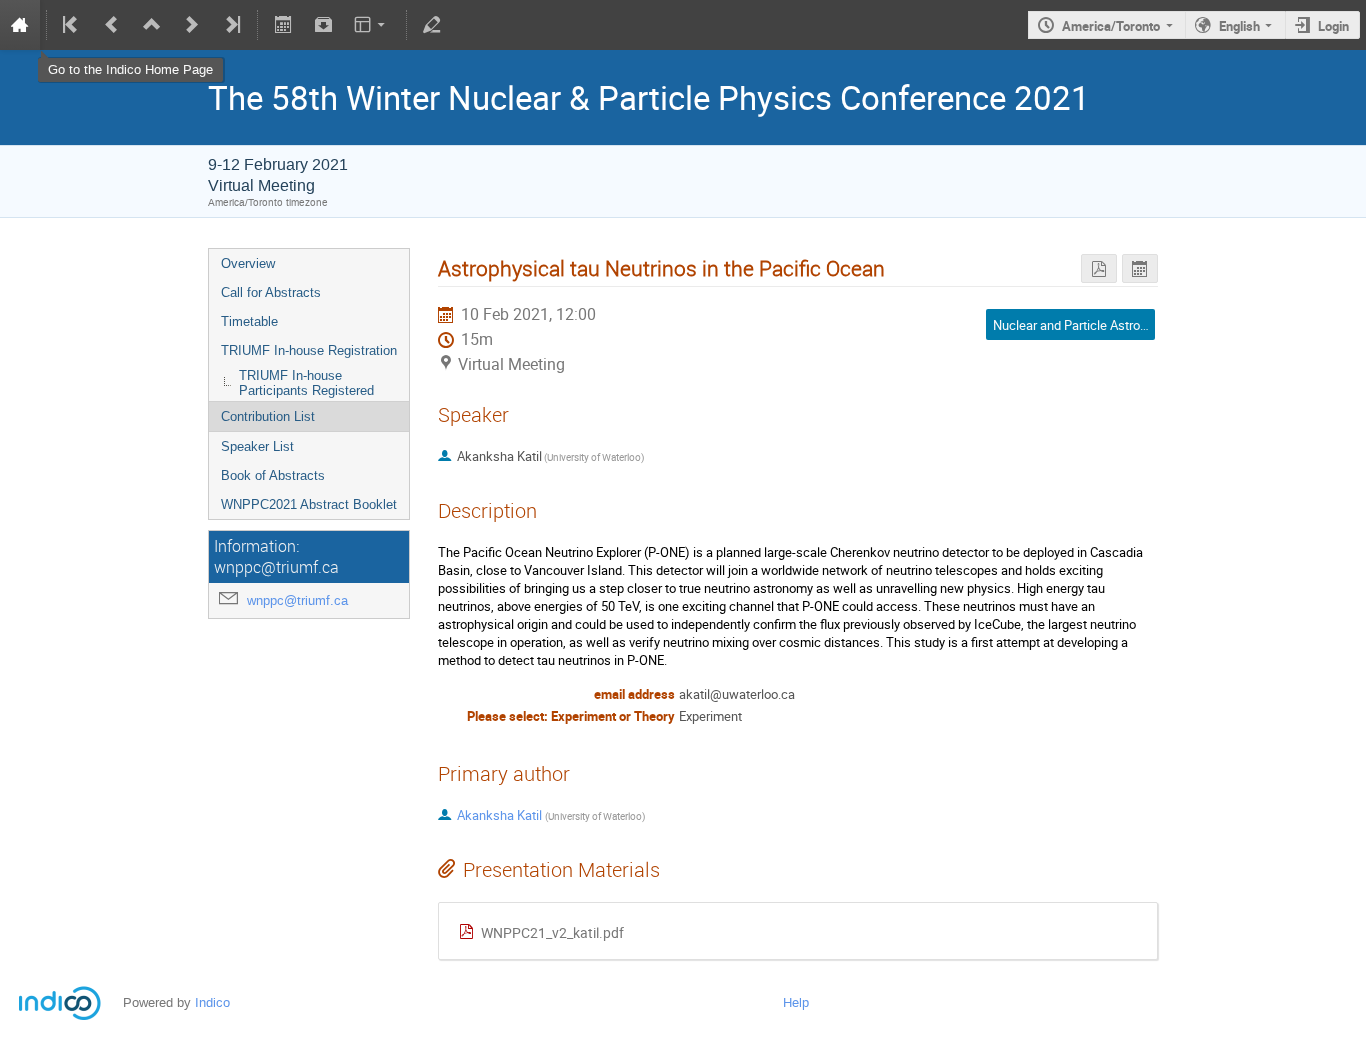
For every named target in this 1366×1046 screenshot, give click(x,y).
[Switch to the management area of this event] (432, 25)
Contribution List (268, 416)
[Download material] (323, 25)
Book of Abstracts (273, 475)
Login (1333, 26)
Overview (248, 263)
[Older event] (112, 25)
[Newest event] (231, 25)
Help (796, 1002)
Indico (212, 1002)
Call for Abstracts (271, 292)
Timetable (249, 321)
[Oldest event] (72, 25)
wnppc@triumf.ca (297, 600)
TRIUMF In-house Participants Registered (306, 383)
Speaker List (257, 446)
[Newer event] (192, 25)
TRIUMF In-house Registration (309, 350)
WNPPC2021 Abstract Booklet (309, 504)
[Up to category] (152, 25)
